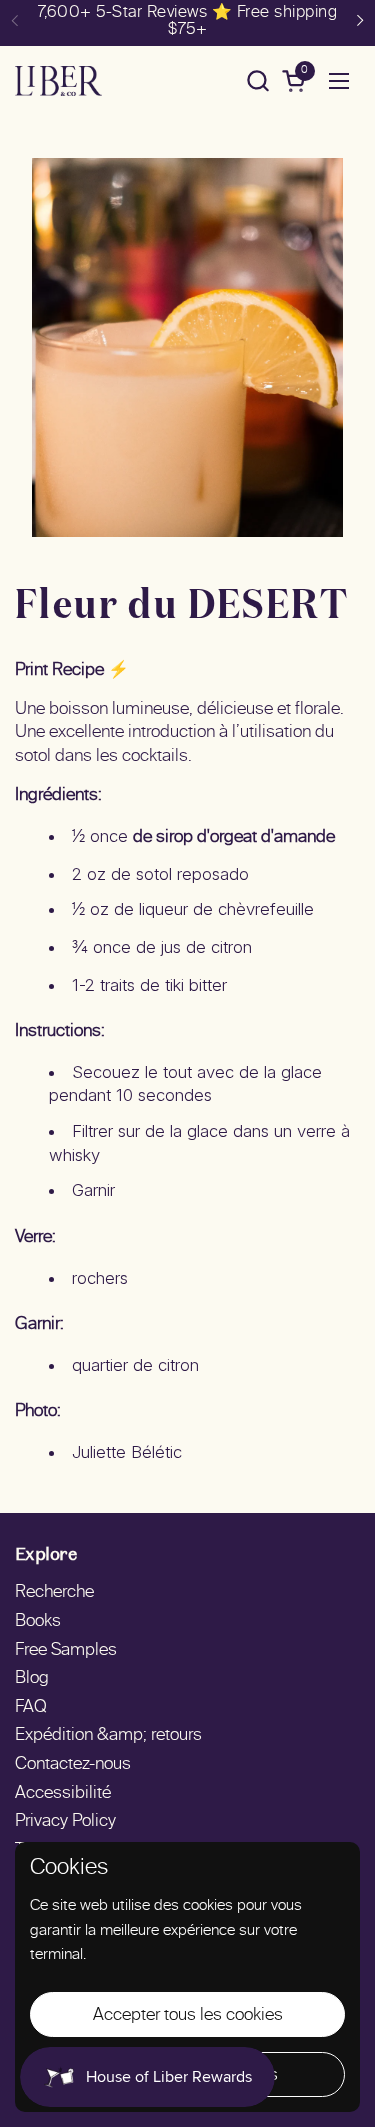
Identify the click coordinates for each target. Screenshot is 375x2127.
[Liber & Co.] (58, 81)
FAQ (31, 1708)
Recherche (54, 1593)
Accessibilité (63, 1794)
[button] (257, 80)
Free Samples (66, 1651)
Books (38, 1622)
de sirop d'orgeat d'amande (234, 838)
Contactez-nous (73, 1765)
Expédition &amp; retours (108, 1736)
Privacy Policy (65, 1822)
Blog (32, 1679)
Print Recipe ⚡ (72, 671)
